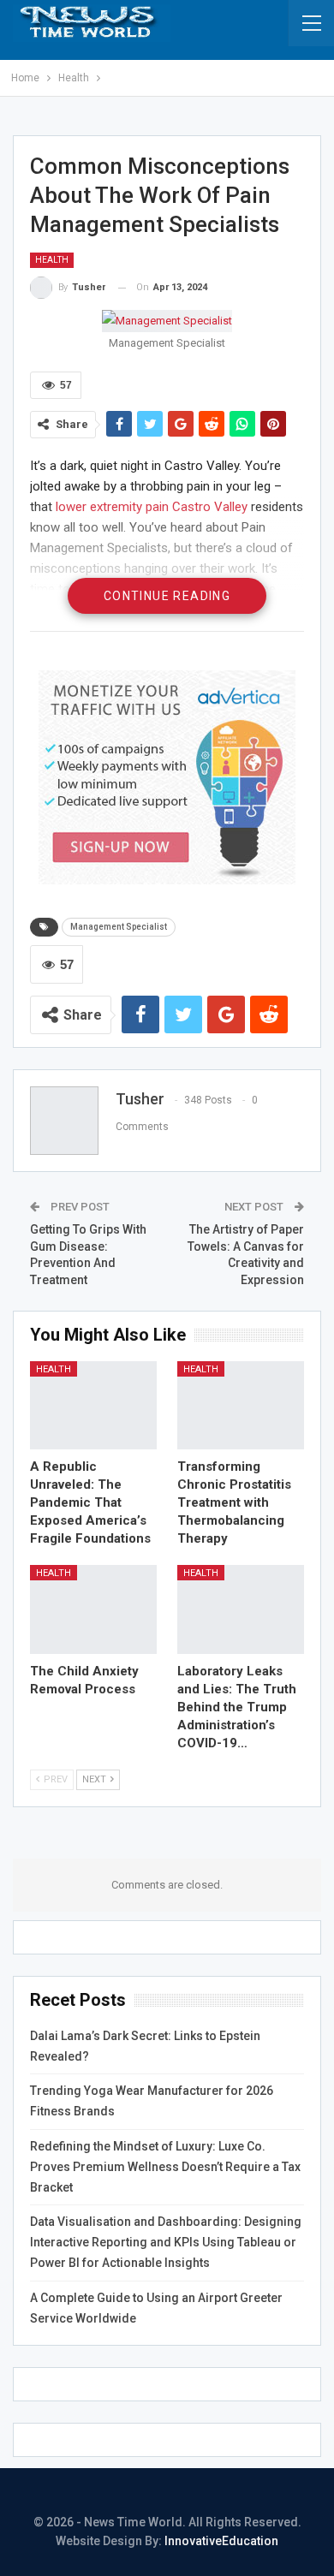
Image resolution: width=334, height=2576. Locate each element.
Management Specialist (119, 927)
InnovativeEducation (221, 2541)
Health (52, 260)
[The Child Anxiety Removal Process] (93, 1609)
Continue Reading (167, 596)
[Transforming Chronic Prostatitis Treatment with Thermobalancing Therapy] (241, 1406)
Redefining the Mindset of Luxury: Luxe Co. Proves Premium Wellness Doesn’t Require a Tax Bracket (165, 2167)
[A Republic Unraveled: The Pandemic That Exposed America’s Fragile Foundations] (93, 1406)
